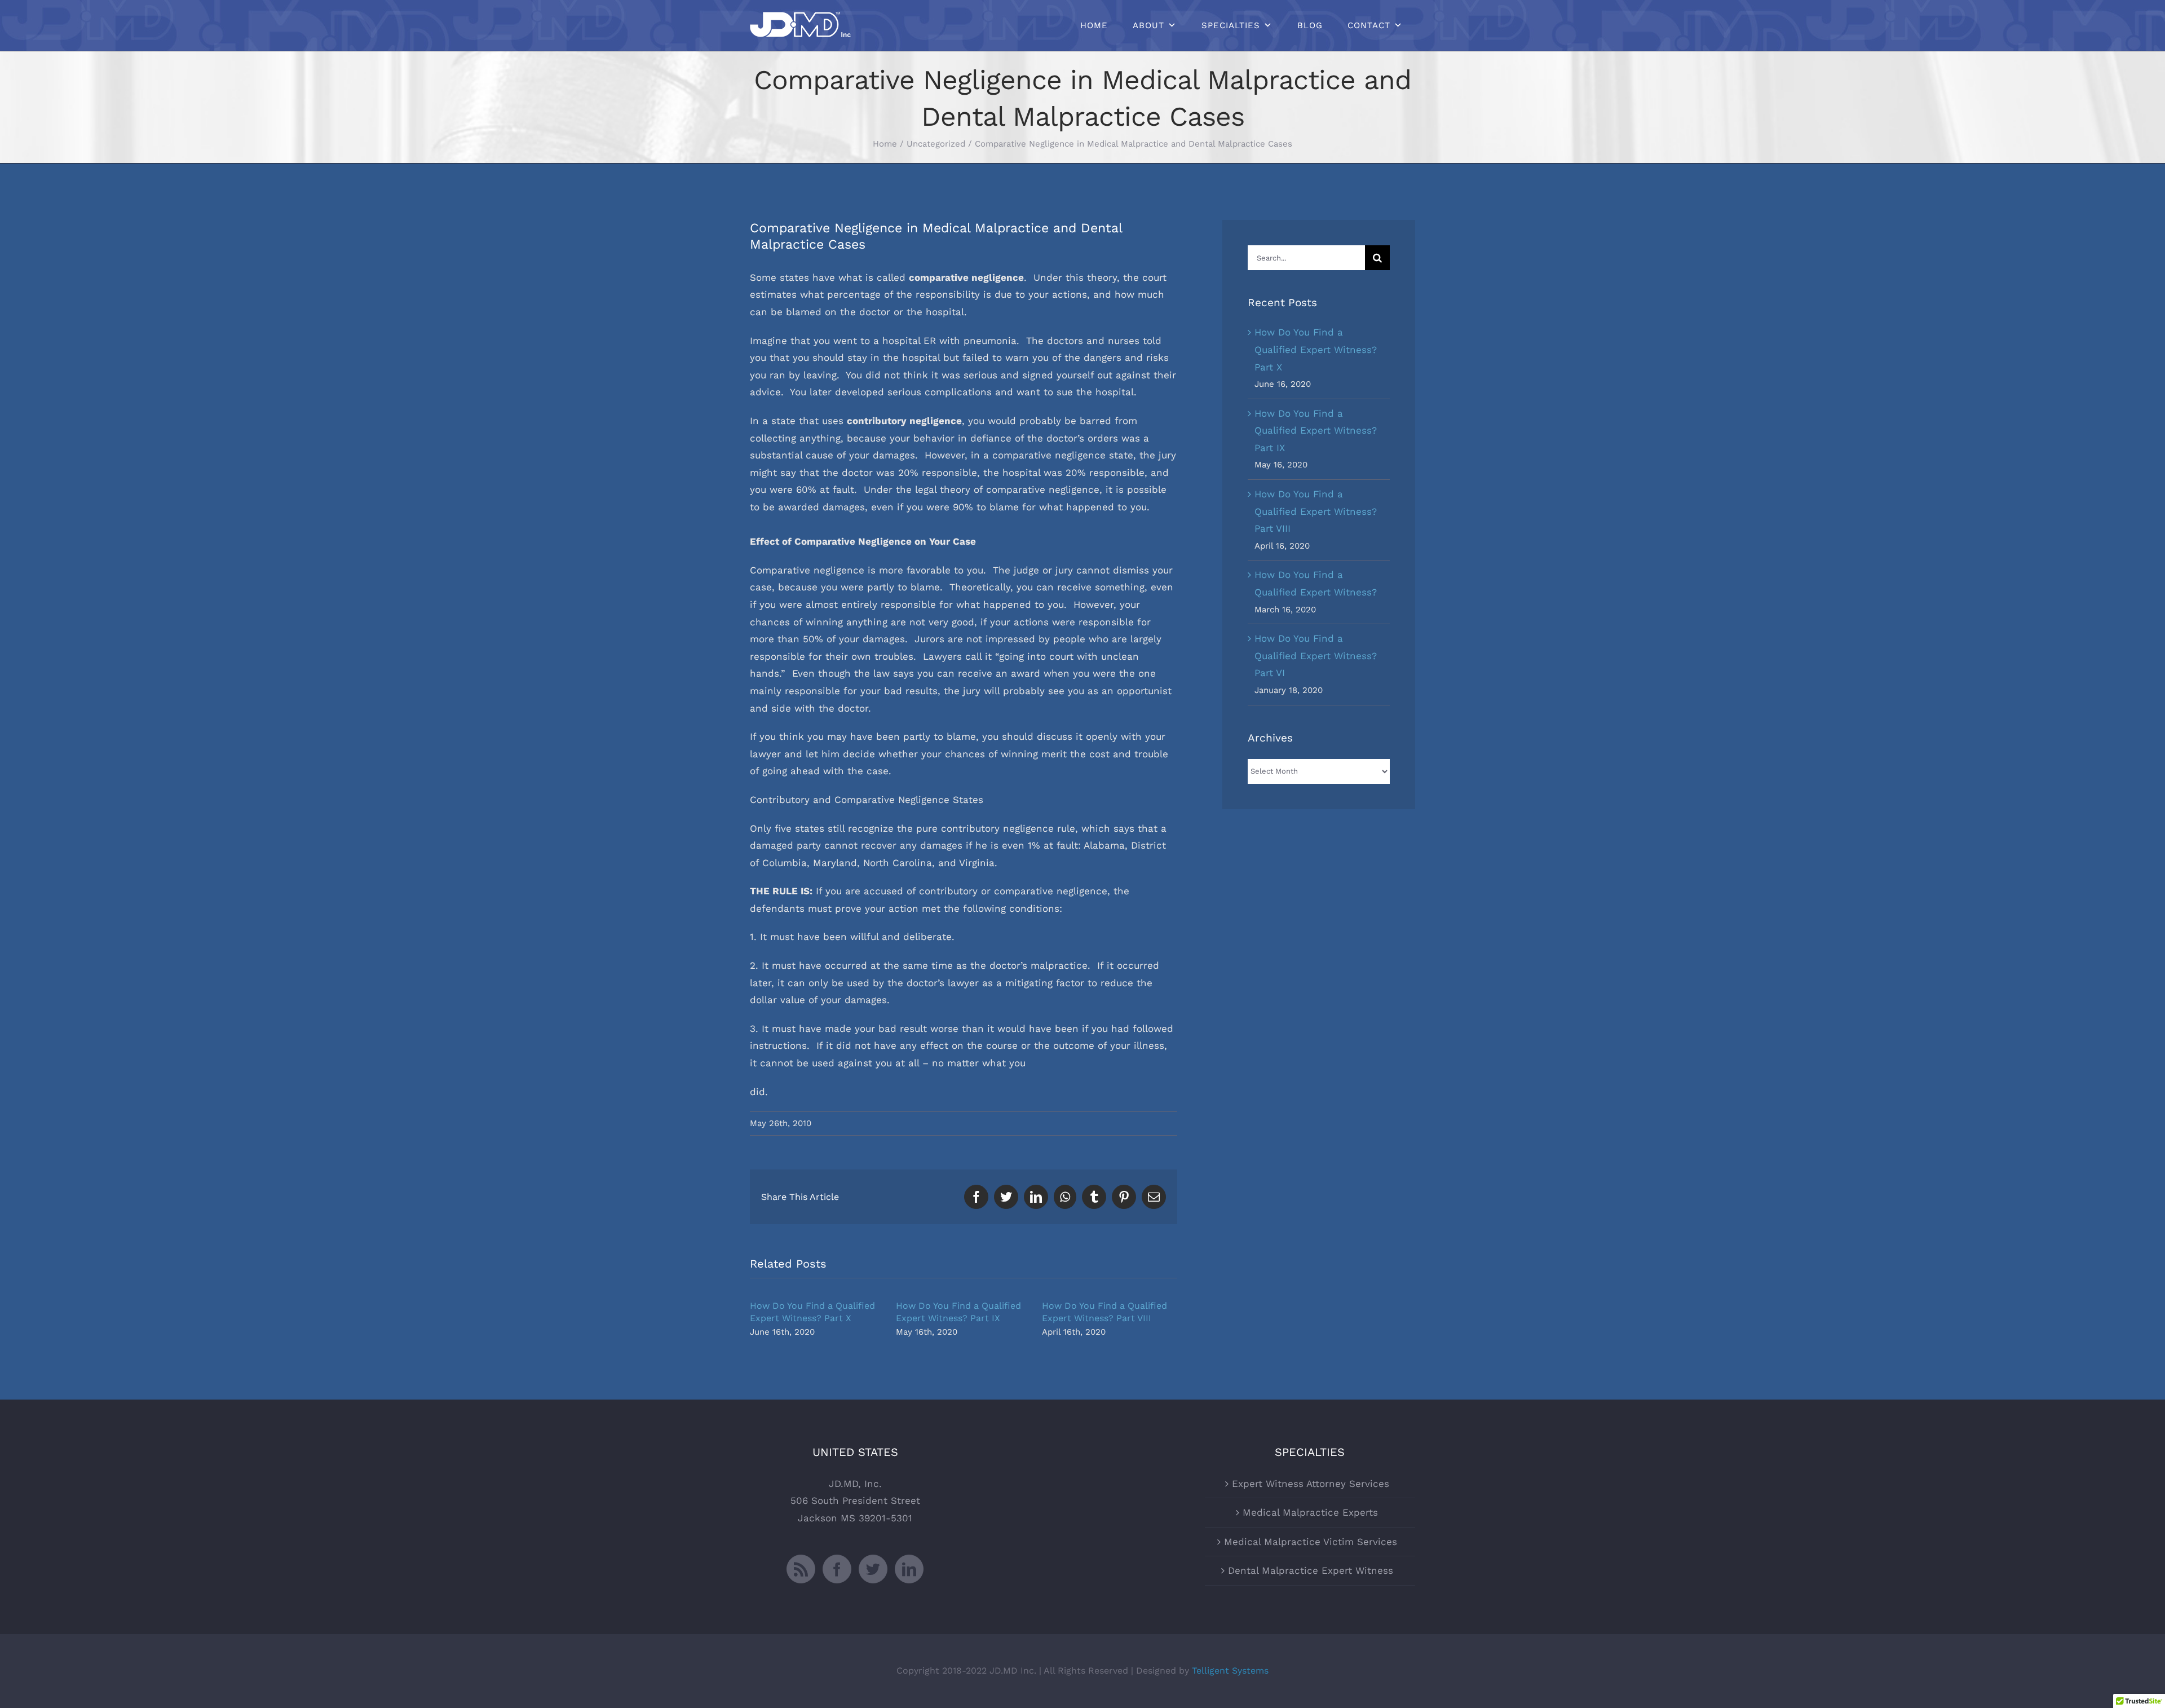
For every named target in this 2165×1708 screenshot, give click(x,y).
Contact (1369, 25)
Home (1094, 25)
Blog (1310, 25)
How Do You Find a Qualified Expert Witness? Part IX (1316, 431)
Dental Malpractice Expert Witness (1311, 1570)
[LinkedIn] (909, 1569)
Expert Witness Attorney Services (1311, 1484)
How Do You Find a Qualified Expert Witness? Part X (1316, 349)
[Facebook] (837, 1569)
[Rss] (801, 1569)
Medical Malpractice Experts (1310, 1512)
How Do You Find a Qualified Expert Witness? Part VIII (1316, 511)
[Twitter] (873, 1569)
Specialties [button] (1231, 25)
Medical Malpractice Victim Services (1311, 1542)
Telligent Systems (1230, 1671)
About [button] (1148, 25)
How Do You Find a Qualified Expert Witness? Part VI (1316, 656)
